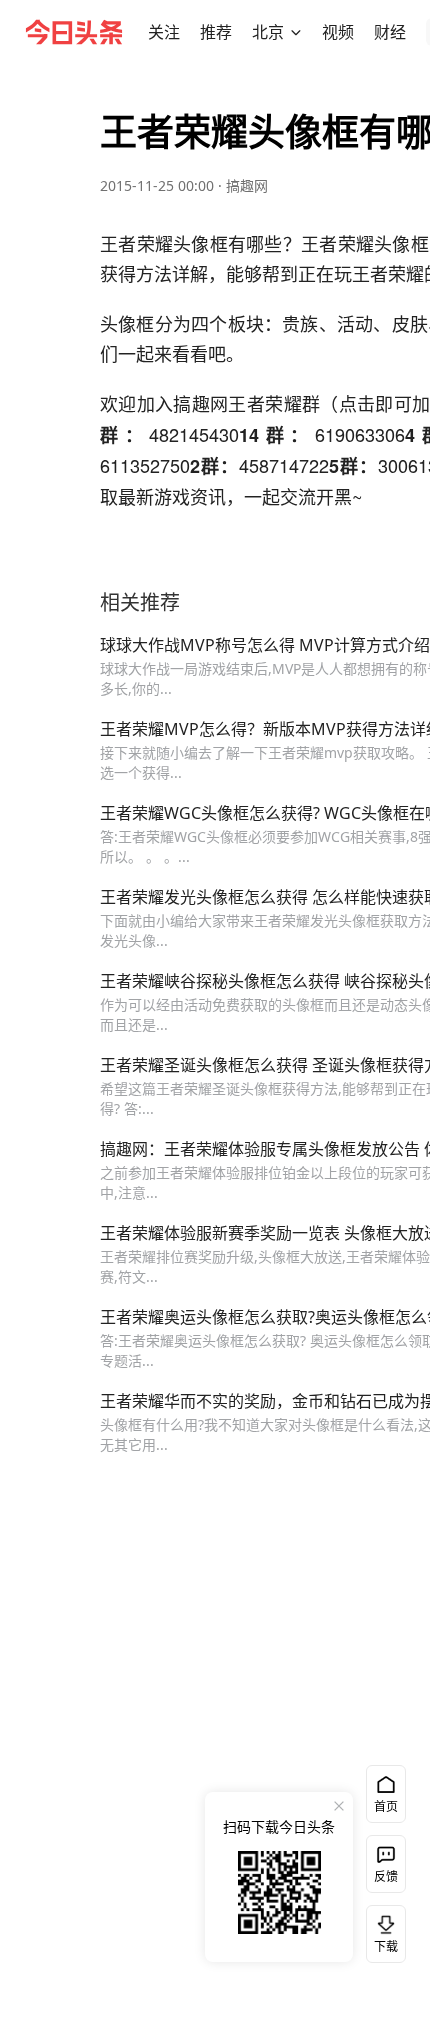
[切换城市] (296, 32)
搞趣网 (247, 185)
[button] (164, 32)
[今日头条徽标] (74, 32)
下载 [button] (382, 1930)
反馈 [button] (386, 1876)
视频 (338, 32)
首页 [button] (386, 1806)
